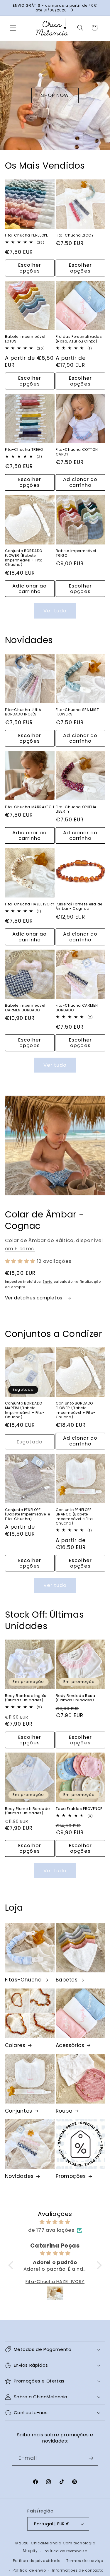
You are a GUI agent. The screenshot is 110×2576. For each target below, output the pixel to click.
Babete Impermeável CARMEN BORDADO (25, 1008)
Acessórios (70, 2045)
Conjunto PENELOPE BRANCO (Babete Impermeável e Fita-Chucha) (75, 1517)
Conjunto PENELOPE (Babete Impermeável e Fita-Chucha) (28, 1514)
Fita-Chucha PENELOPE (27, 235)
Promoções (71, 2176)
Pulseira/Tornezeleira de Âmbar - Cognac (79, 906)
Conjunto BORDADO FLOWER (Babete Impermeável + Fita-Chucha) (25, 558)
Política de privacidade (37, 2561)
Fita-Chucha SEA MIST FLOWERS (77, 712)
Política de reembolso (66, 2551)
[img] (55, 2222)
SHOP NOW (55, 95)
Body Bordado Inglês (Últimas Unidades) (26, 1698)
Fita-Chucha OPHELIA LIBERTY (76, 809)
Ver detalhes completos (34, 1298)
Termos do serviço (85, 2561)
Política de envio (29, 2570)
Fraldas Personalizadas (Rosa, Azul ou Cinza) (79, 339)
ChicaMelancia (46, 2543)
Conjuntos (19, 2111)
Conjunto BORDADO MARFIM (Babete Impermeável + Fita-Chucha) (25, 1410)
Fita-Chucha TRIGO (24, 450)
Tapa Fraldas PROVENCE (79, 1809)
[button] (13, 28)
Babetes (67, 1980)
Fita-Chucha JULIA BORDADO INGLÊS (23, 712)
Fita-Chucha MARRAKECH (30, 807)
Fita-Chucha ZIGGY (75, 235)
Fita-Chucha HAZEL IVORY (30, 904)
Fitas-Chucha (23, 1980)
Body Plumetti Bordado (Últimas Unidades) (28, 1811)
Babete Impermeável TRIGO (76, 553)
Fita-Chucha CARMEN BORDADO (77, 1008)
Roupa (64, 2111)
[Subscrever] (91, 2458)
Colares (15, 2045)
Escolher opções (30, 268)
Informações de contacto (78, 2570)
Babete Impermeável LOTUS (25, 339)
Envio (48, 1282)
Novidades (19, 2176)
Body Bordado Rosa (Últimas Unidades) (76, 1698)
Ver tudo (55, 611)
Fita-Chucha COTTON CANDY (77, 452)
